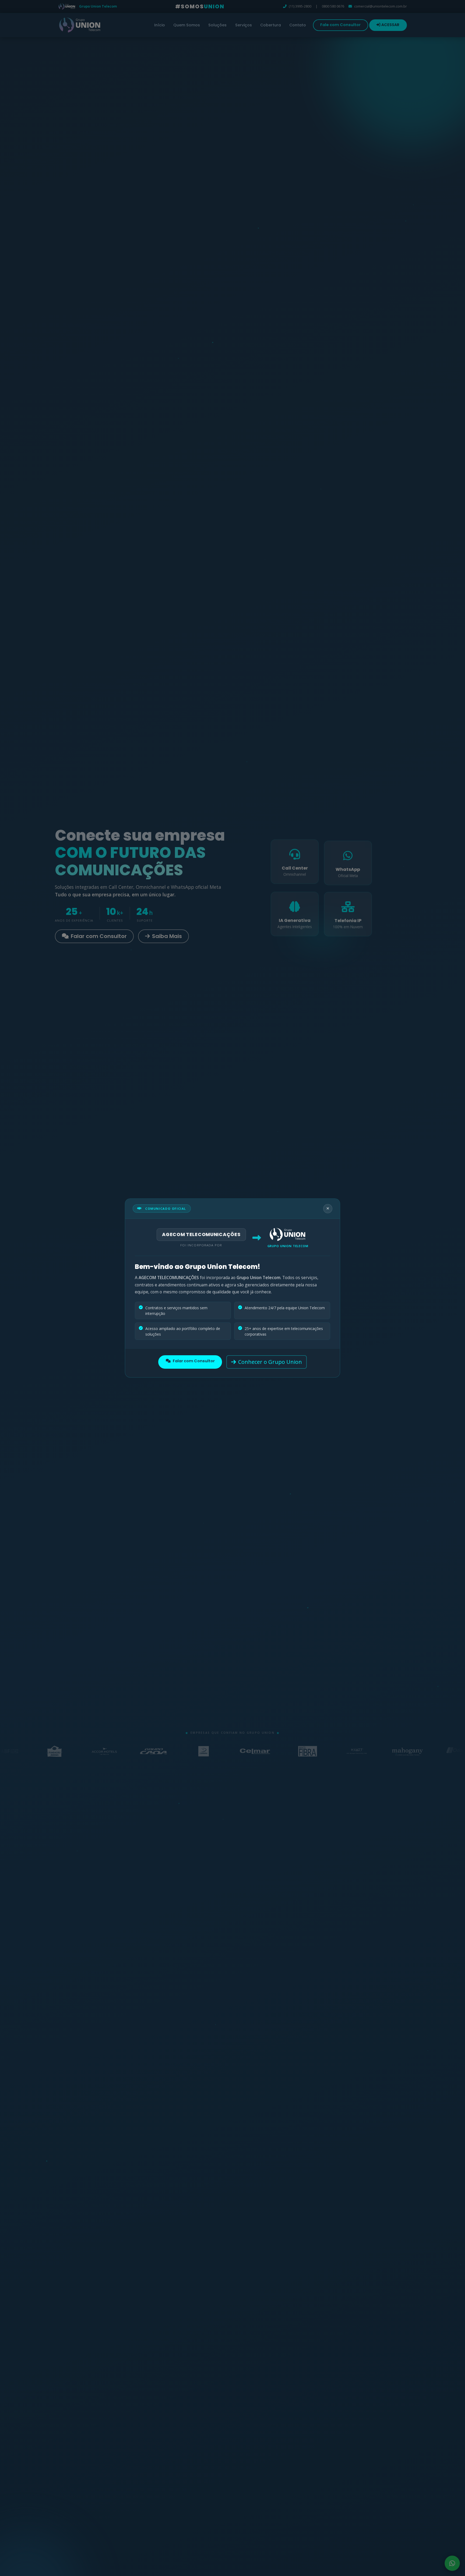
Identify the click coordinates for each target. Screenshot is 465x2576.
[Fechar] (328, 1209)
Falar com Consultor (194, 1361)
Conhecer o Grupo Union (270, 1362)
